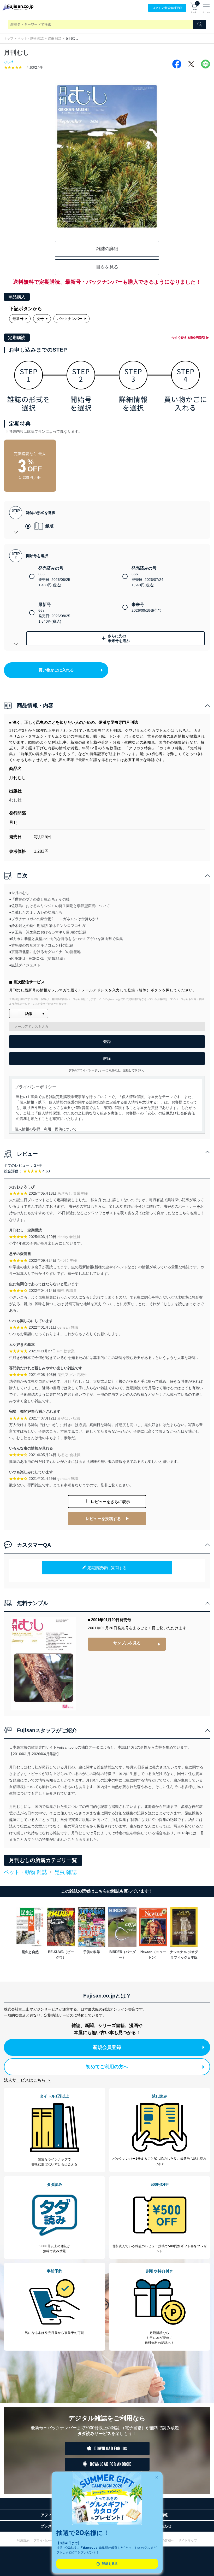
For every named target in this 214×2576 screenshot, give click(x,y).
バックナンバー (70, 319)
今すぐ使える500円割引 (188, 338)
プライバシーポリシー (49, 2540)
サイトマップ (188, 2540)
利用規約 (23, 2540)
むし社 (9, 62)
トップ (9, 38)
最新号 (18, 319)
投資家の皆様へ (163, 2540)
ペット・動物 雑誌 (31, 38)
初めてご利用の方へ (107, 2067)
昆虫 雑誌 (55, 38)
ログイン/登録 (167, 8)
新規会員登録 (107, 2047)
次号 (40, 319)
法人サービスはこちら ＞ (27, 2080)
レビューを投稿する (103, 1519)
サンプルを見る (127, 1643)
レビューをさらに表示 (110, 1502)
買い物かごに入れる (56, 670)
